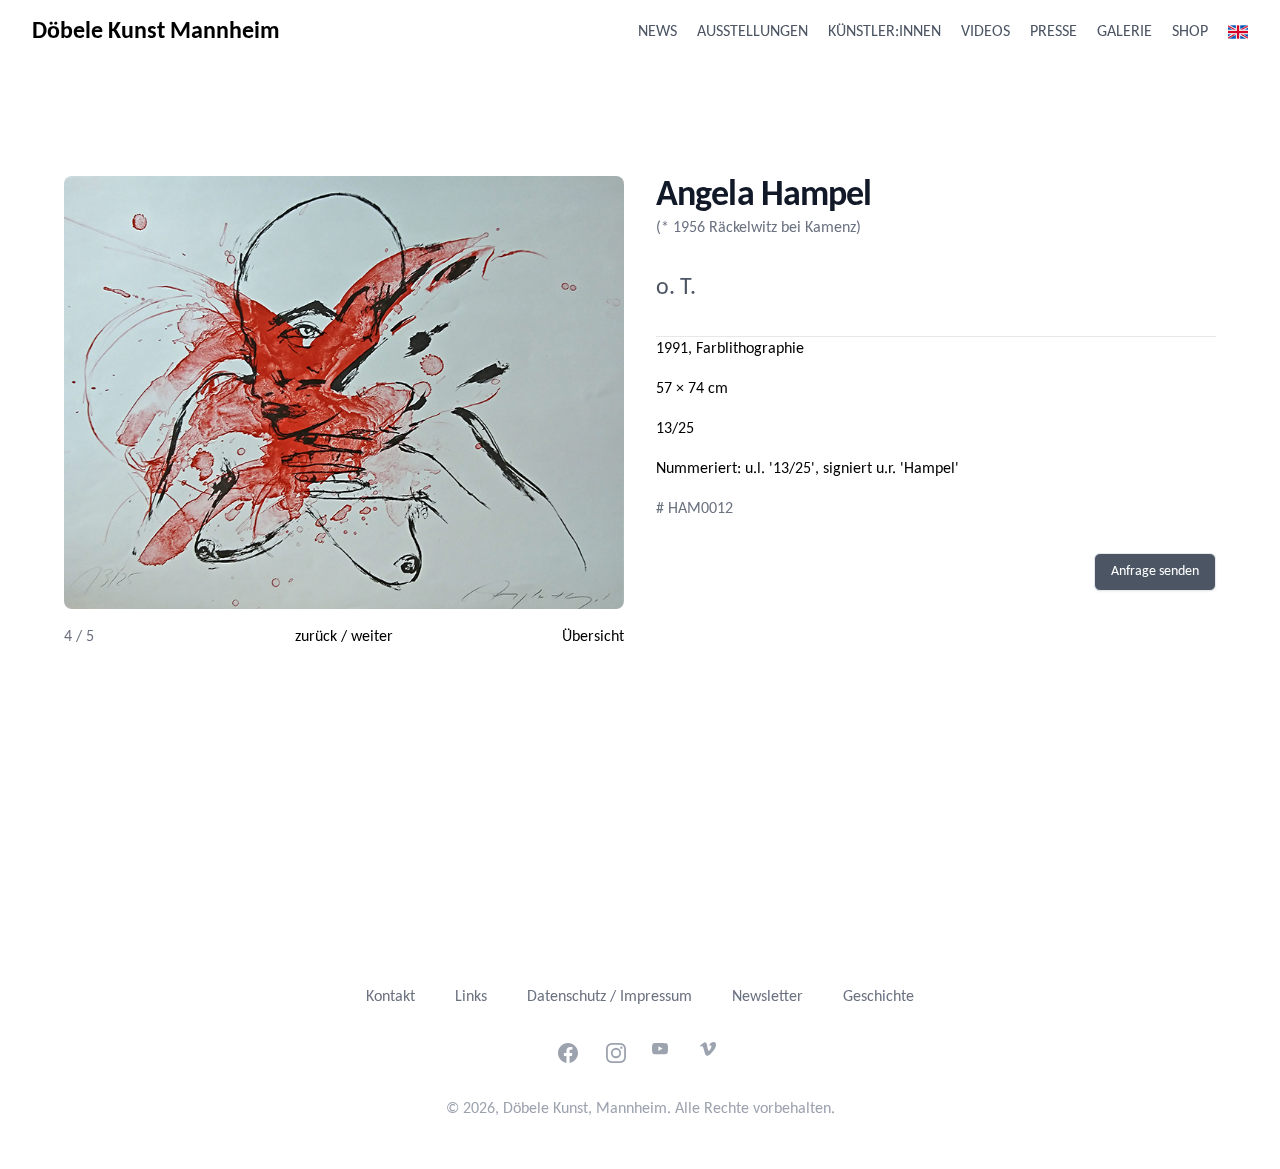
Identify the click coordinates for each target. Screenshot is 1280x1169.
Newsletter (767, 997)
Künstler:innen (884, 32)
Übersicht (593, 637)
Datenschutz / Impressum (609, 997)
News (657, 32)
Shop (1190, 32)
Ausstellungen (752, 32)
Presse (1053, 32)
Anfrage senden (1155, 571)
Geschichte (878, 997)
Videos (985, 32)
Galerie (1124, 32)
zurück (316, 637)
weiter (372, 637)
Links (471, 997)
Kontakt (390, 997)
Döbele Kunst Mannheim (156, 32)
